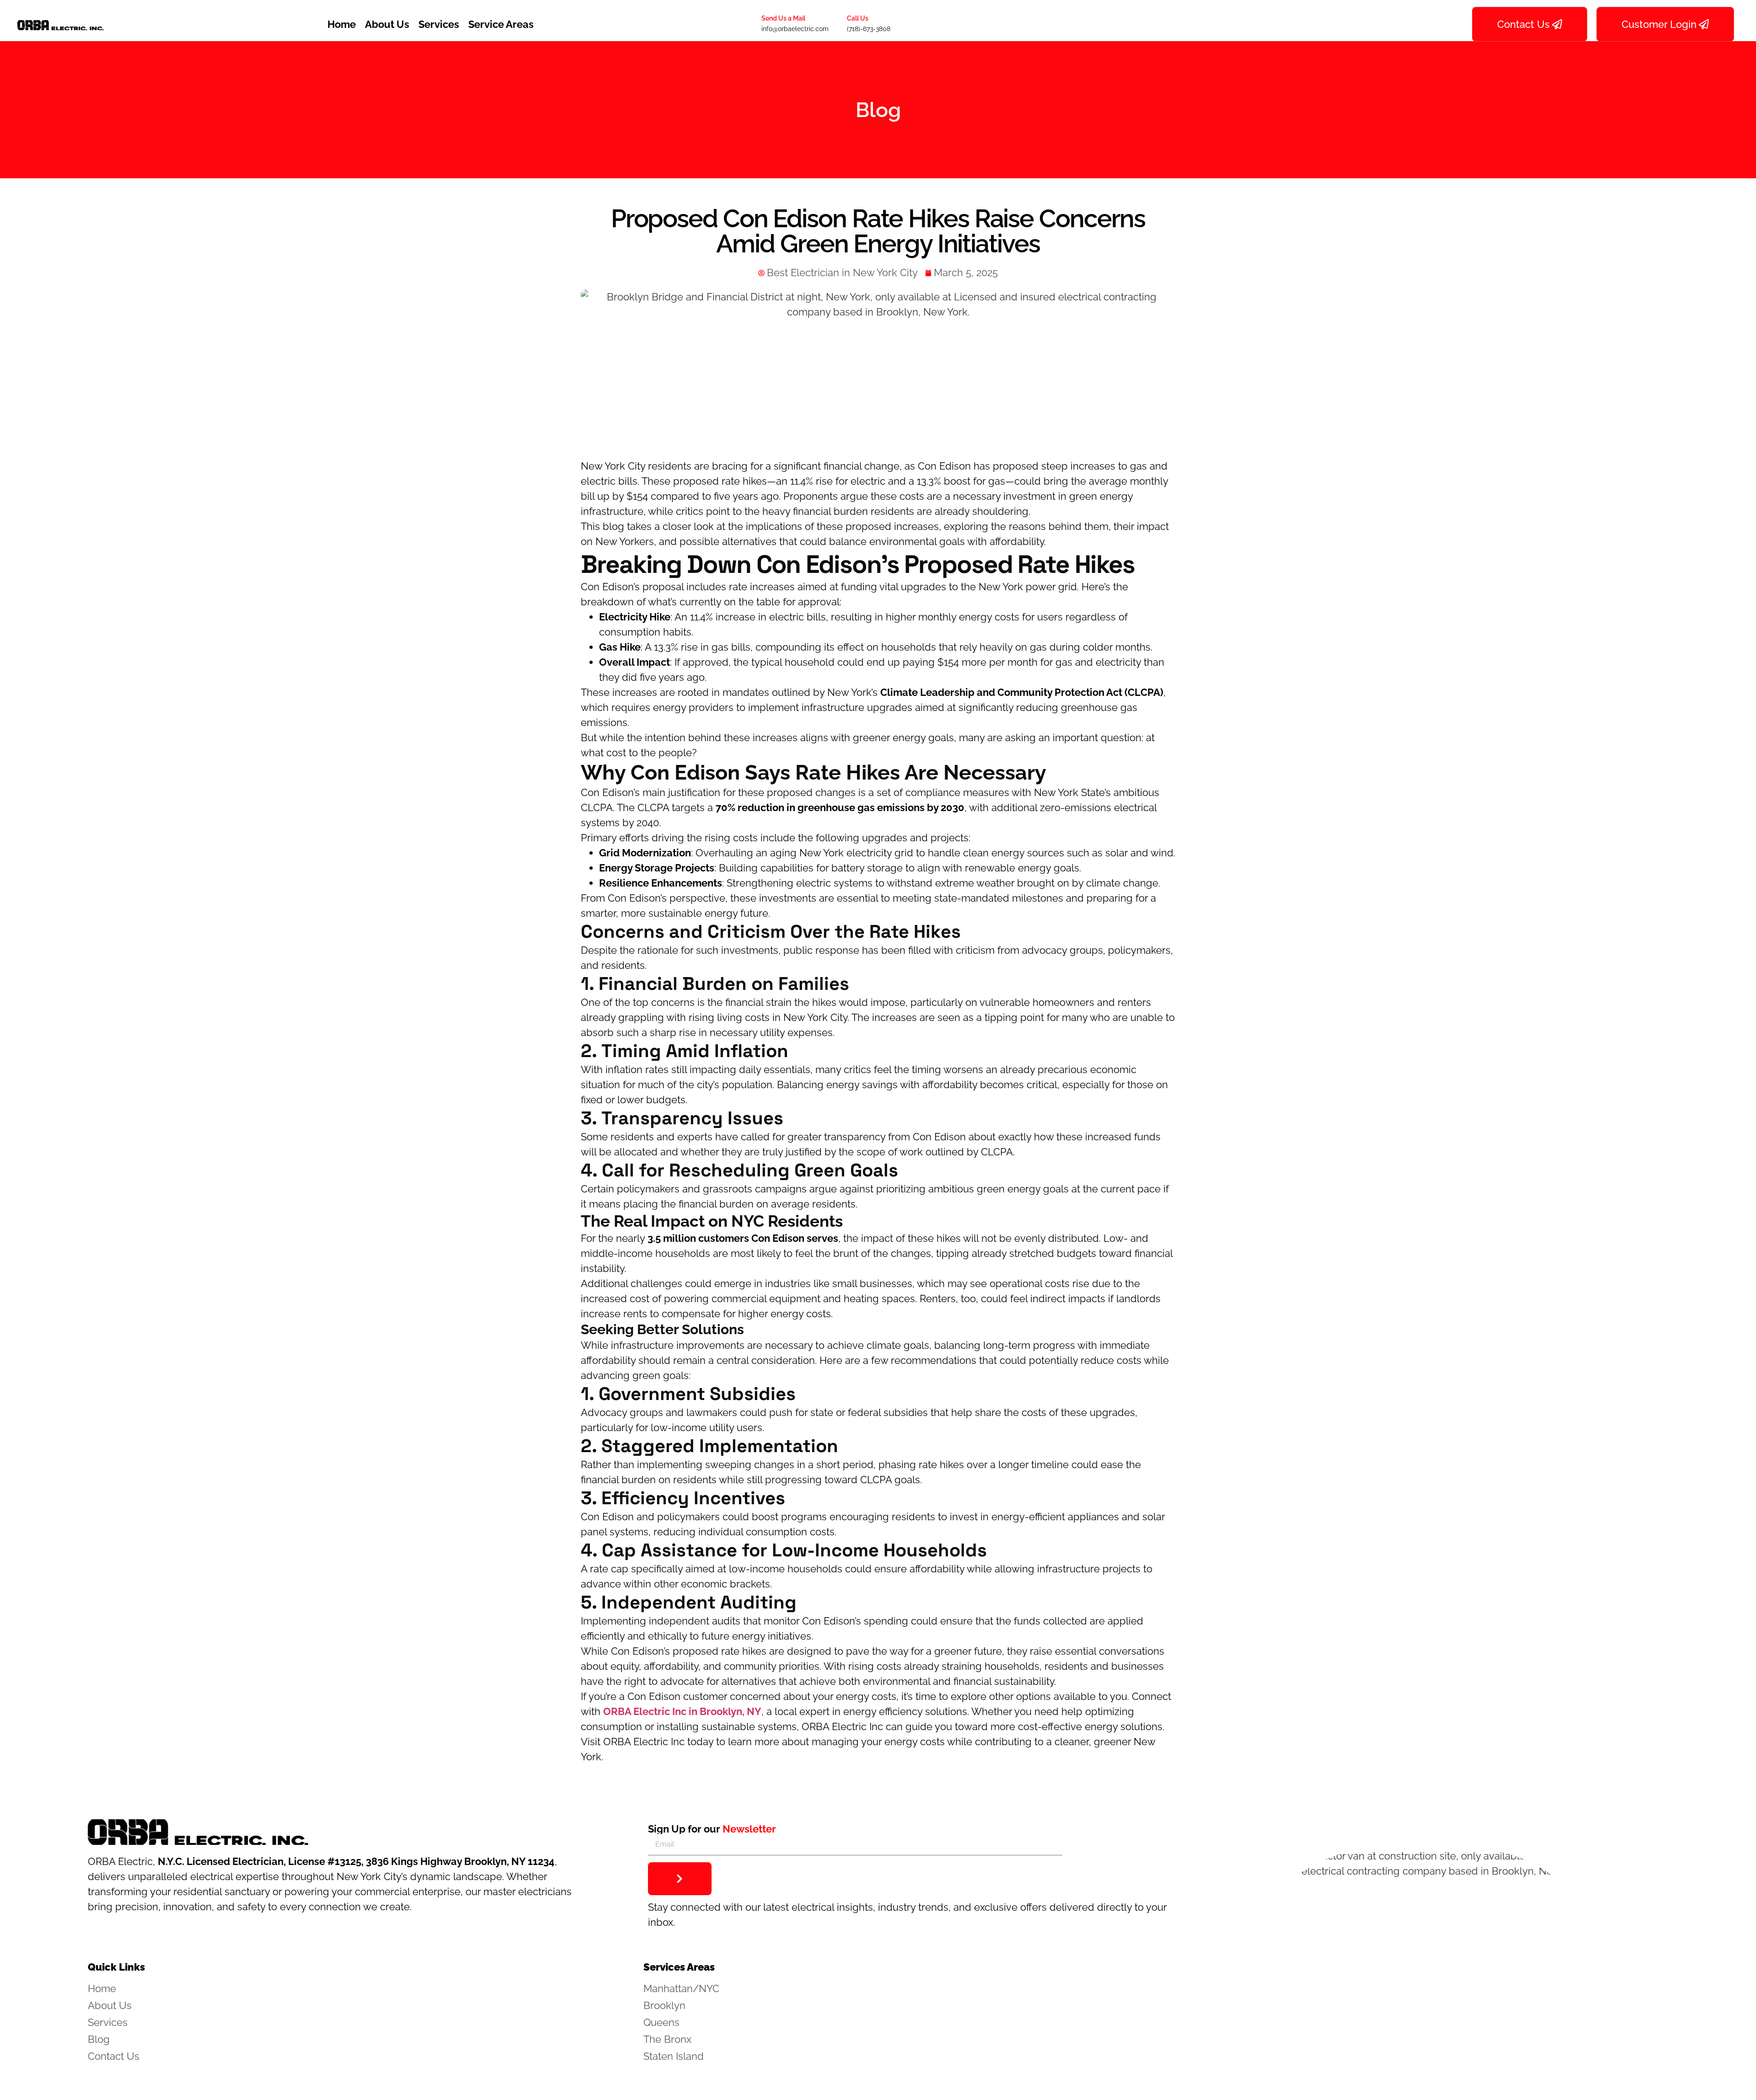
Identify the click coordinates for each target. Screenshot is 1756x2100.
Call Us (858, 18)
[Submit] (680, 1879)
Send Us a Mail (783, 18)
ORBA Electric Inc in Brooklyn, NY (682, 1711)
